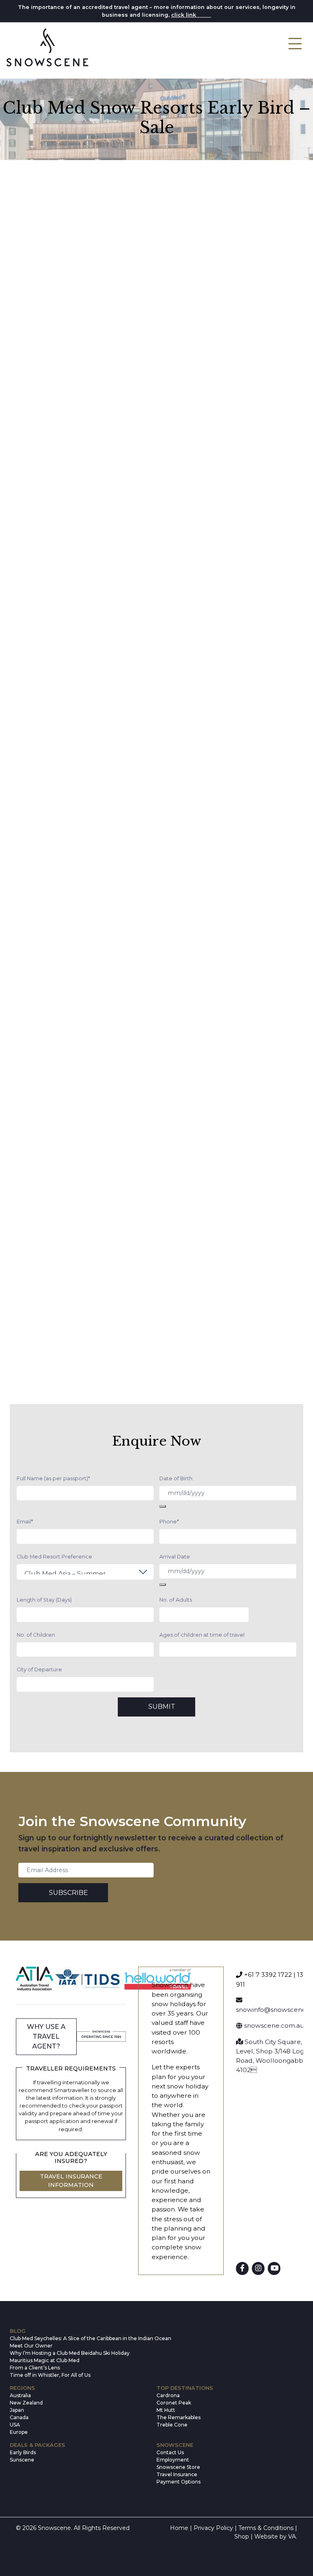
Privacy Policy (213, 2528)
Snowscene (175, 2445)
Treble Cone (172, 2425)
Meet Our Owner (31, 2346)
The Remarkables (179, 2417)
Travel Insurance (177, 2474)
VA (292, 2536)
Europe (19, 2432)
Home (179, 2528)
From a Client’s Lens (35, 2368)
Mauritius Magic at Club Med (45, 2360)
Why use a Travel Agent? (46, 2036)
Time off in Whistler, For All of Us (50, 2375)
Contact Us (170, 2452)
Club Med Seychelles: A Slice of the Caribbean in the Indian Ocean (83, 2338)
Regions (22, 2388)
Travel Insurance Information (71, 2181)
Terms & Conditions (266, 2528)
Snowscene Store (178, 2467)
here (204, 15)
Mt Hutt (166, 2410)
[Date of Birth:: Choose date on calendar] (163, 1506)
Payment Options (179, 2482)
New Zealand (26, 2403)
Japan (17, 2410)
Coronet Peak (174, 2403)
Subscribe (68, 1893)
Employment (173, 2460)
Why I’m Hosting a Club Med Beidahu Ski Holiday (70, 2353)
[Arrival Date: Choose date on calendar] (163, 1585)
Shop (242, 2536)
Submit (162, 1707)
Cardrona (168, 2395)
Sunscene (22, 2460)
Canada (19, 2417)
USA (15, 2425)
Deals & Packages (37, 2445)
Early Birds (23, 2452)
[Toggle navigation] (295, 44)
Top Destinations (185, 2388)
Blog (18, 2331)
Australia (20, 2395)
